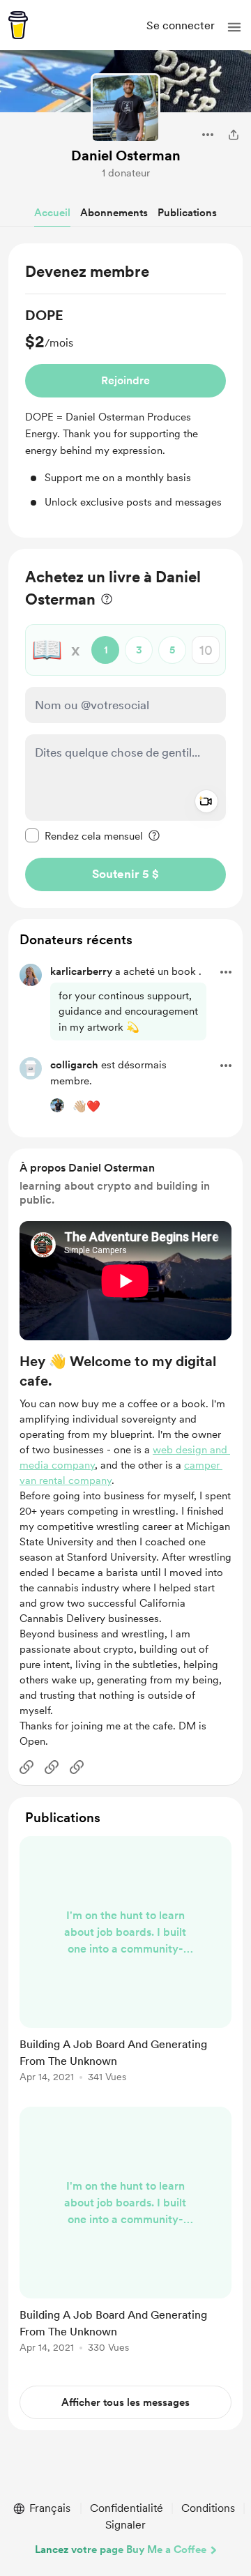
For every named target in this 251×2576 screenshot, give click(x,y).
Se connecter (181, 25)
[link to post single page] (125, 1962)
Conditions (208, 2508)
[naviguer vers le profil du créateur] (125, 108)
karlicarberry (81, 971)
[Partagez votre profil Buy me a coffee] (234, 135)
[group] (125, 408)
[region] (125, 391)
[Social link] (26, 1767)
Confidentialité (127, 2508)
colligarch (74, 1065)
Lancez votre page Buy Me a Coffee (121, 2550)
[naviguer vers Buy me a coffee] (18, 25)
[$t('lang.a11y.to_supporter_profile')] (57, 1105)
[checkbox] (84, 835)
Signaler (125, 2525)
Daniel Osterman (126, 156)
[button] (234, 27)
